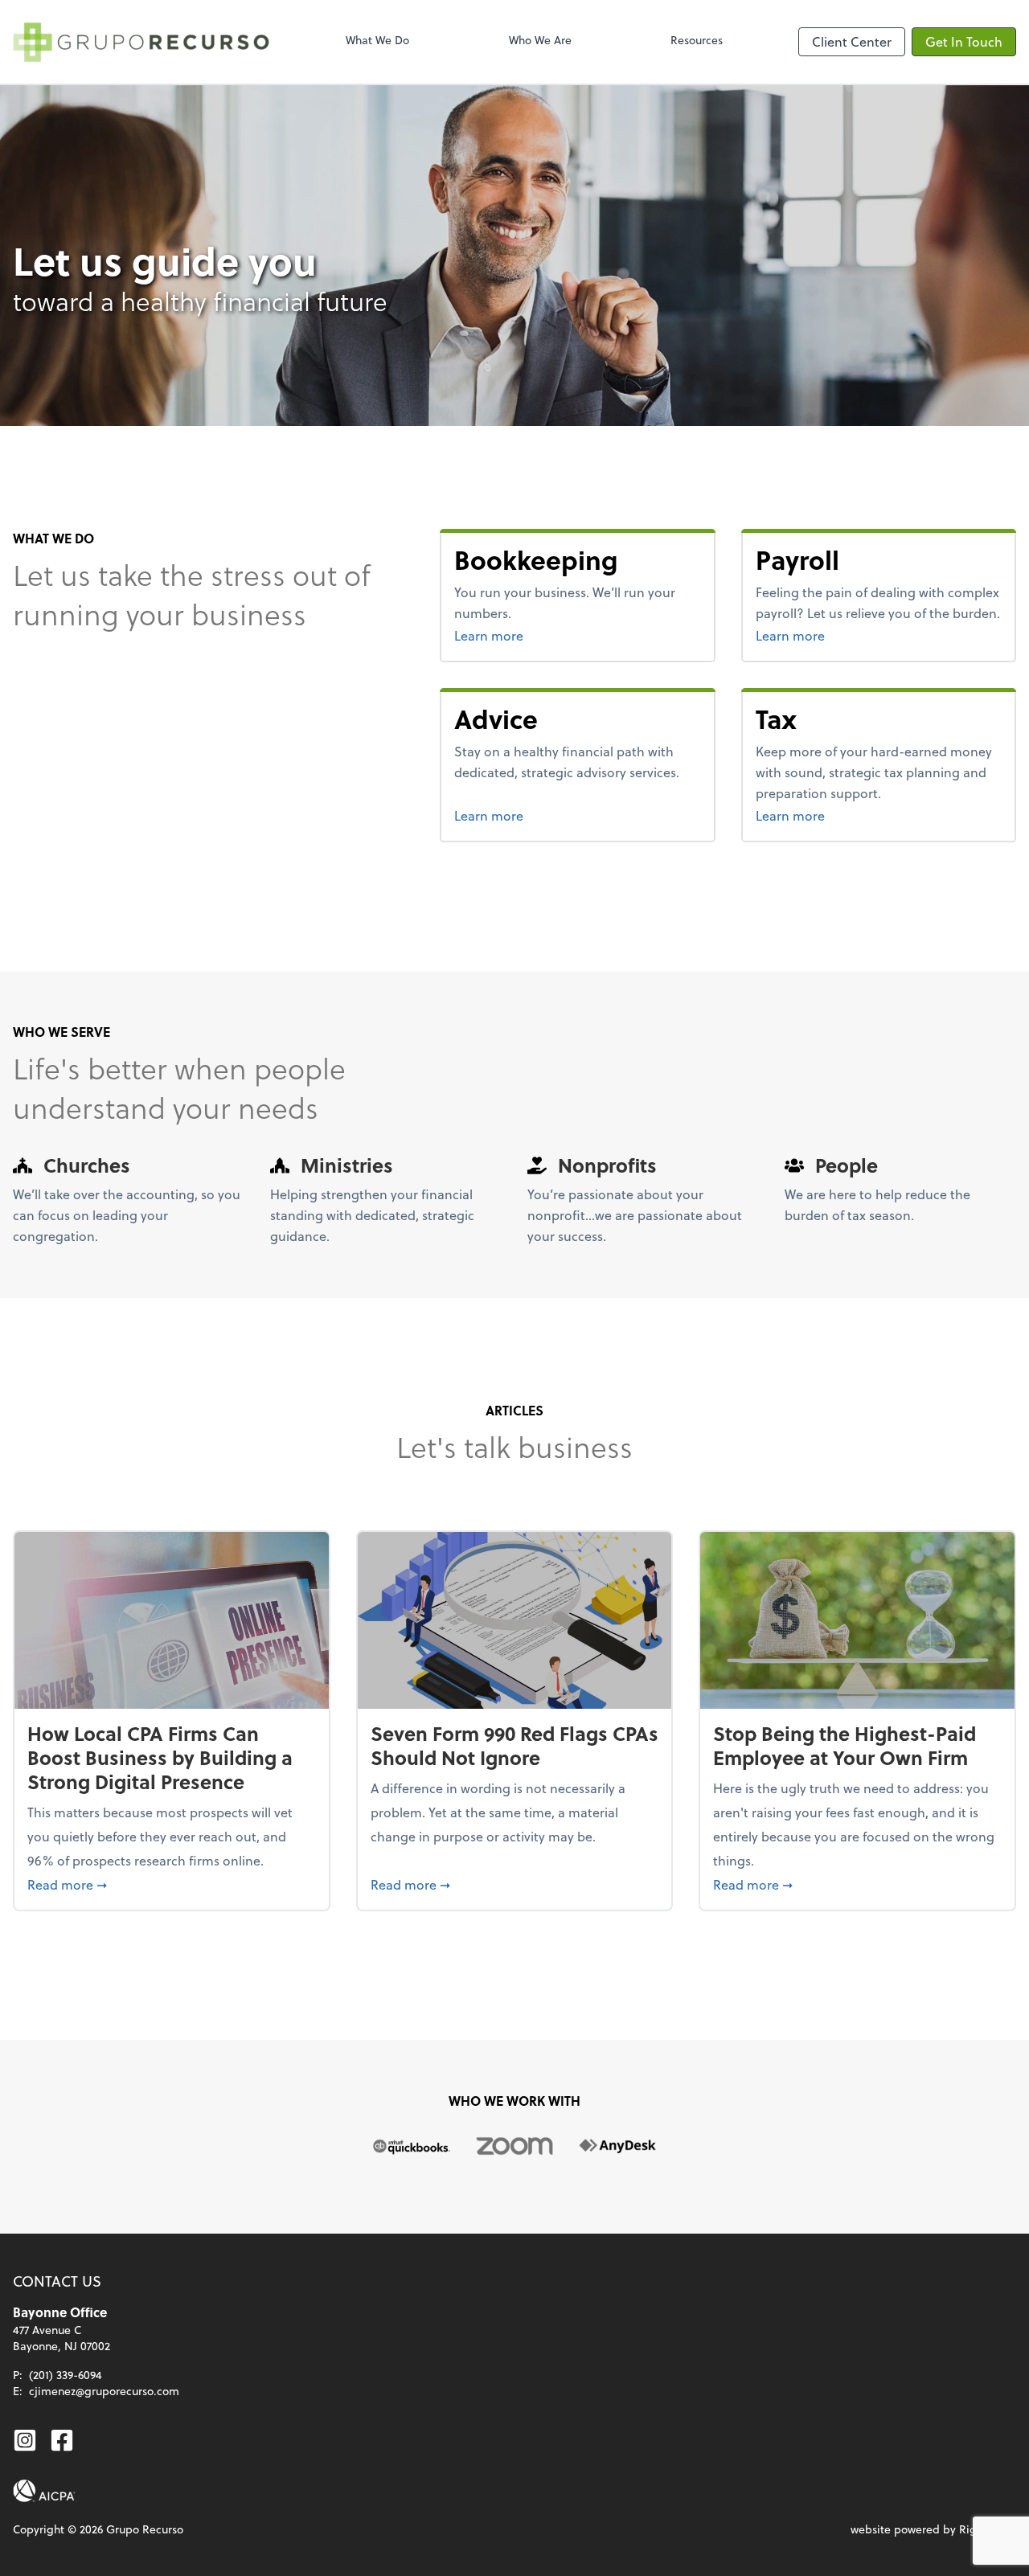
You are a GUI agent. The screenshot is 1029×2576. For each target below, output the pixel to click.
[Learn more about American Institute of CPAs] (44, 2491)
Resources (697, 40)
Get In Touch (964, 41)
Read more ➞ (172, 1884)
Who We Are (540, 40)
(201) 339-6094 (66, 2375)
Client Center (852, 41)
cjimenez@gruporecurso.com (104, 2391)
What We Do (377, 40)
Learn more (549, 635)
